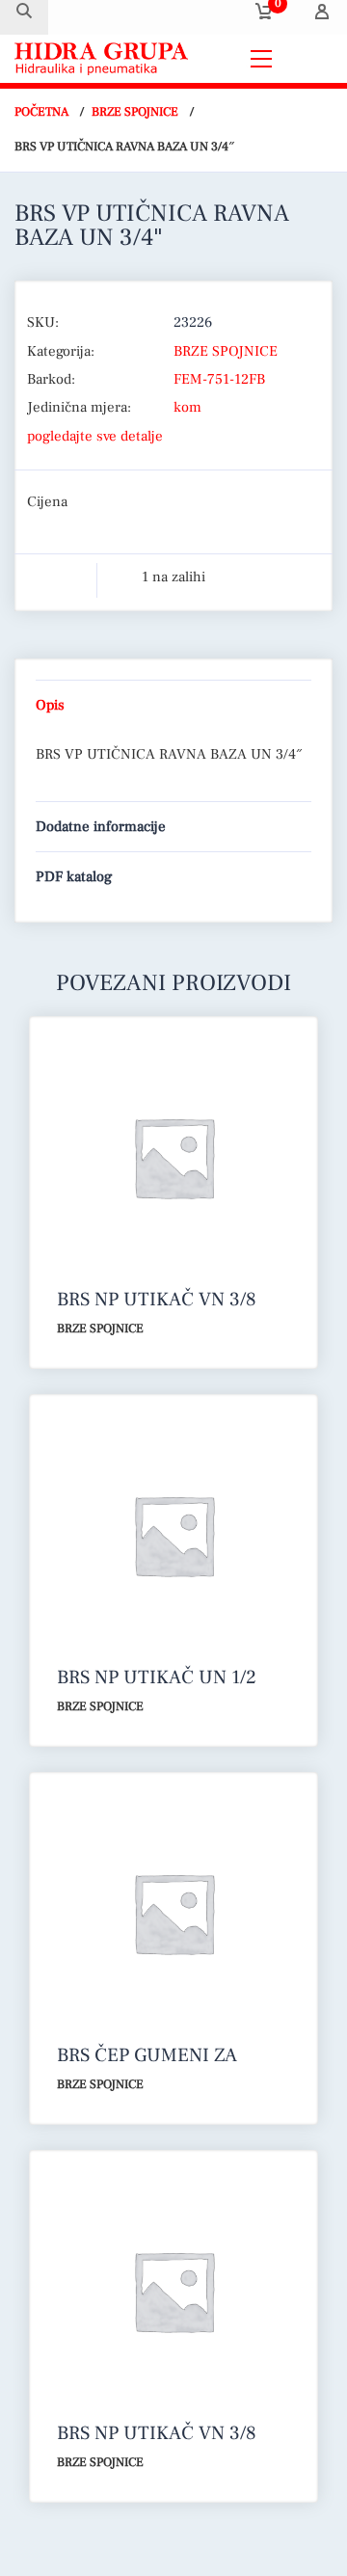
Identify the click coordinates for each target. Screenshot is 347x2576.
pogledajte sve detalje (95, 436)
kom (187, 407)
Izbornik (307, 58)
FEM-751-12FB (219, 379)
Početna (41, 112)
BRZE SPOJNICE (135, 112)
